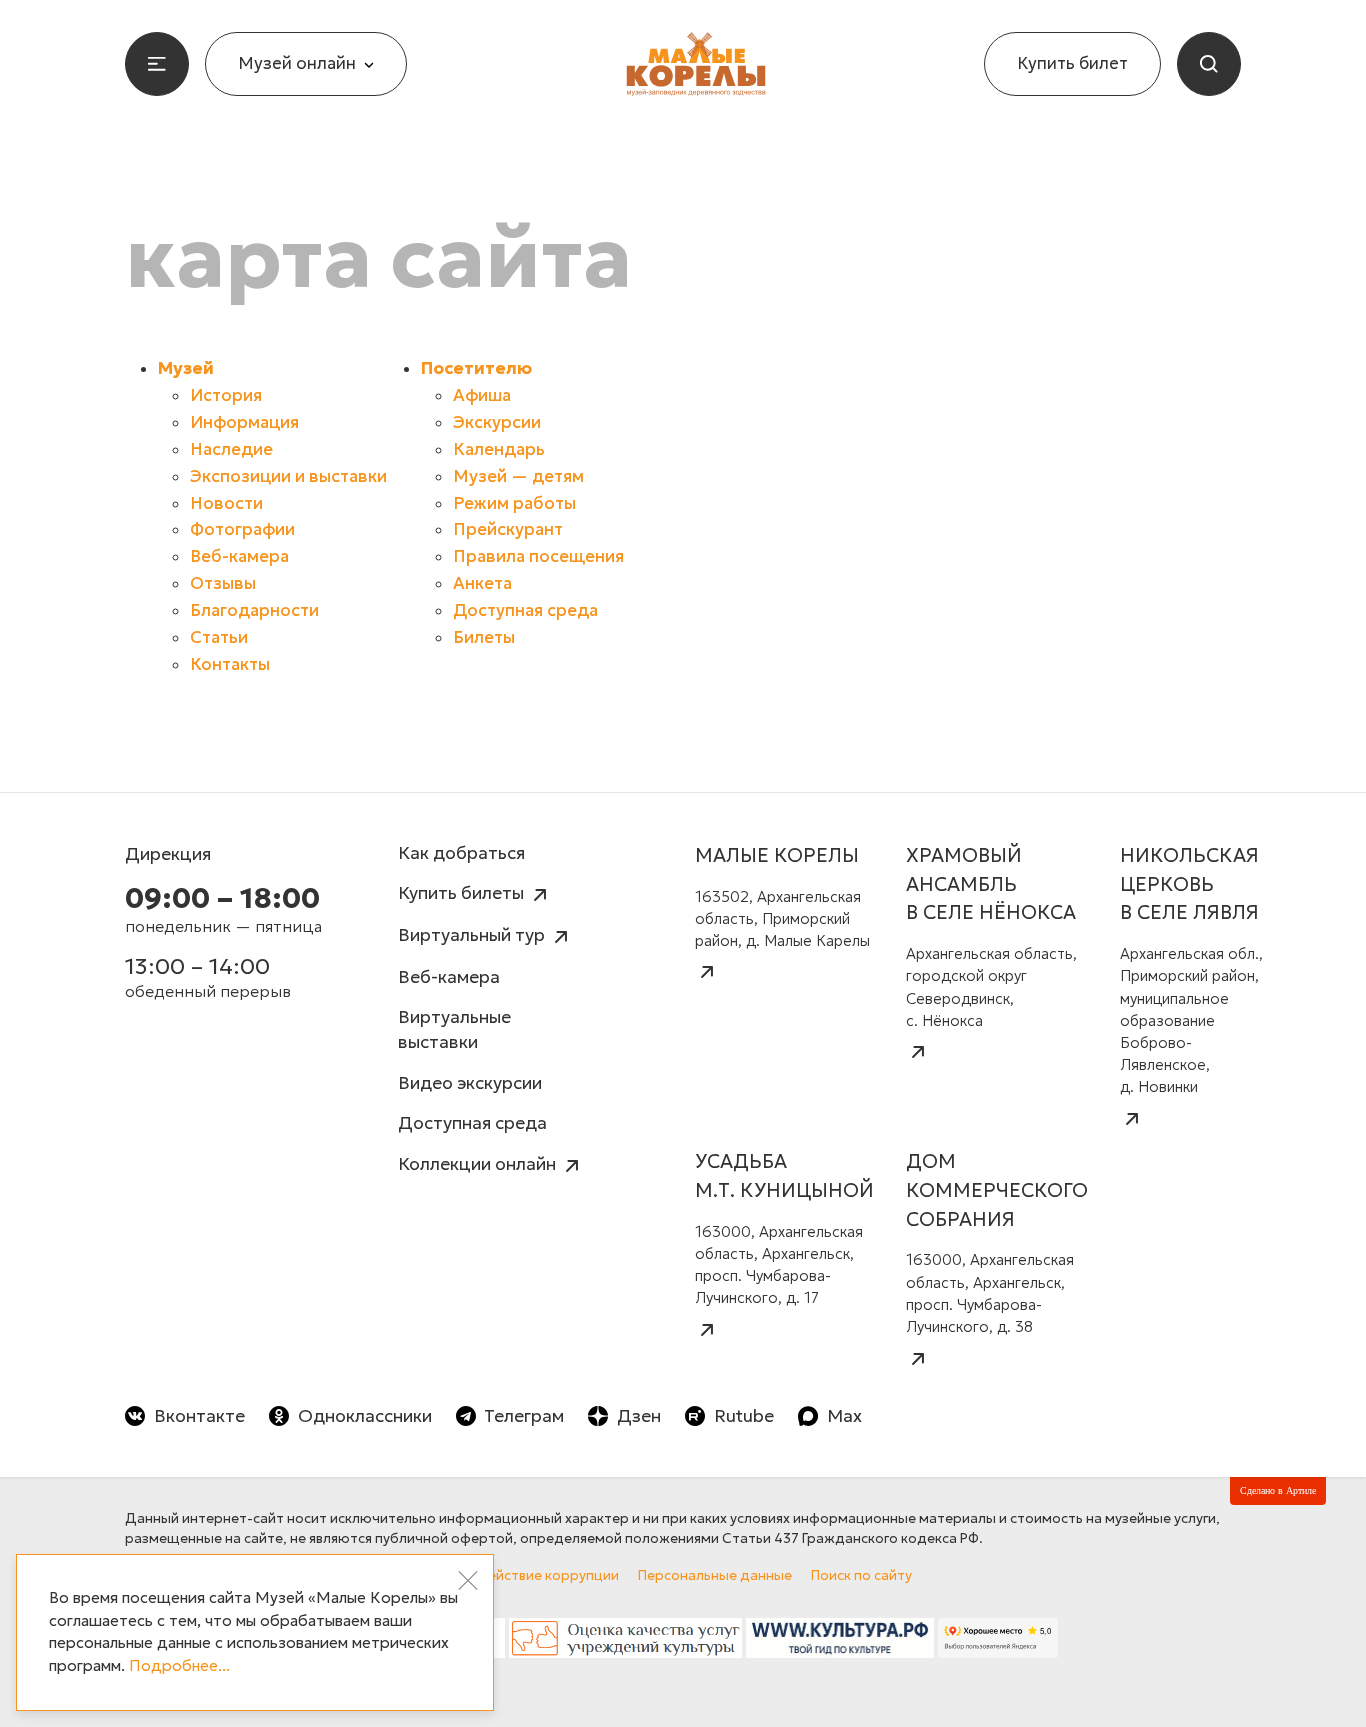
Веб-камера (239, 556)
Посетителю (476, 368)
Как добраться (461, 853)
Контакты (230, 664)
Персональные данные (715, 1575)
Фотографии (242, 529)
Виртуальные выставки (454, 1029)
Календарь (499, 449)
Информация (244, 422)
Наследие (231, 449)
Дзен (639, 1416)
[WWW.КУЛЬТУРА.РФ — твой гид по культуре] (840, 1643)
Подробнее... (179, 1665)
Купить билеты (463, 893)
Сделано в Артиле (1278, 1490)
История (226, 395)
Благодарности (254, 610)
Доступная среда (525, 610)
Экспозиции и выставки (288, 476)
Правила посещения (538, 556)
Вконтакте (199, 1416)
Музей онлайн (297, 63)
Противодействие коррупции (519, 1575)
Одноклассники (365, 1416)
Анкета (482, 583)
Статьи (219, 637)
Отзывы (223, 583)
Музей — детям (518, 476)
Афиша (482, 395)
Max (844, 1416)
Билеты (484, 637)
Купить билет (1072, 63)
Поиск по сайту (861, 1575)
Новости (226, 503)
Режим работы (514, 503)
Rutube (744, 1416)
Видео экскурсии (470, 1083)
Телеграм (524, 1416)
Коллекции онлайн (479, 1164)
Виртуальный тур (473, 935)
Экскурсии (497, 422)
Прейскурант (508, 529)
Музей (186, 368)
